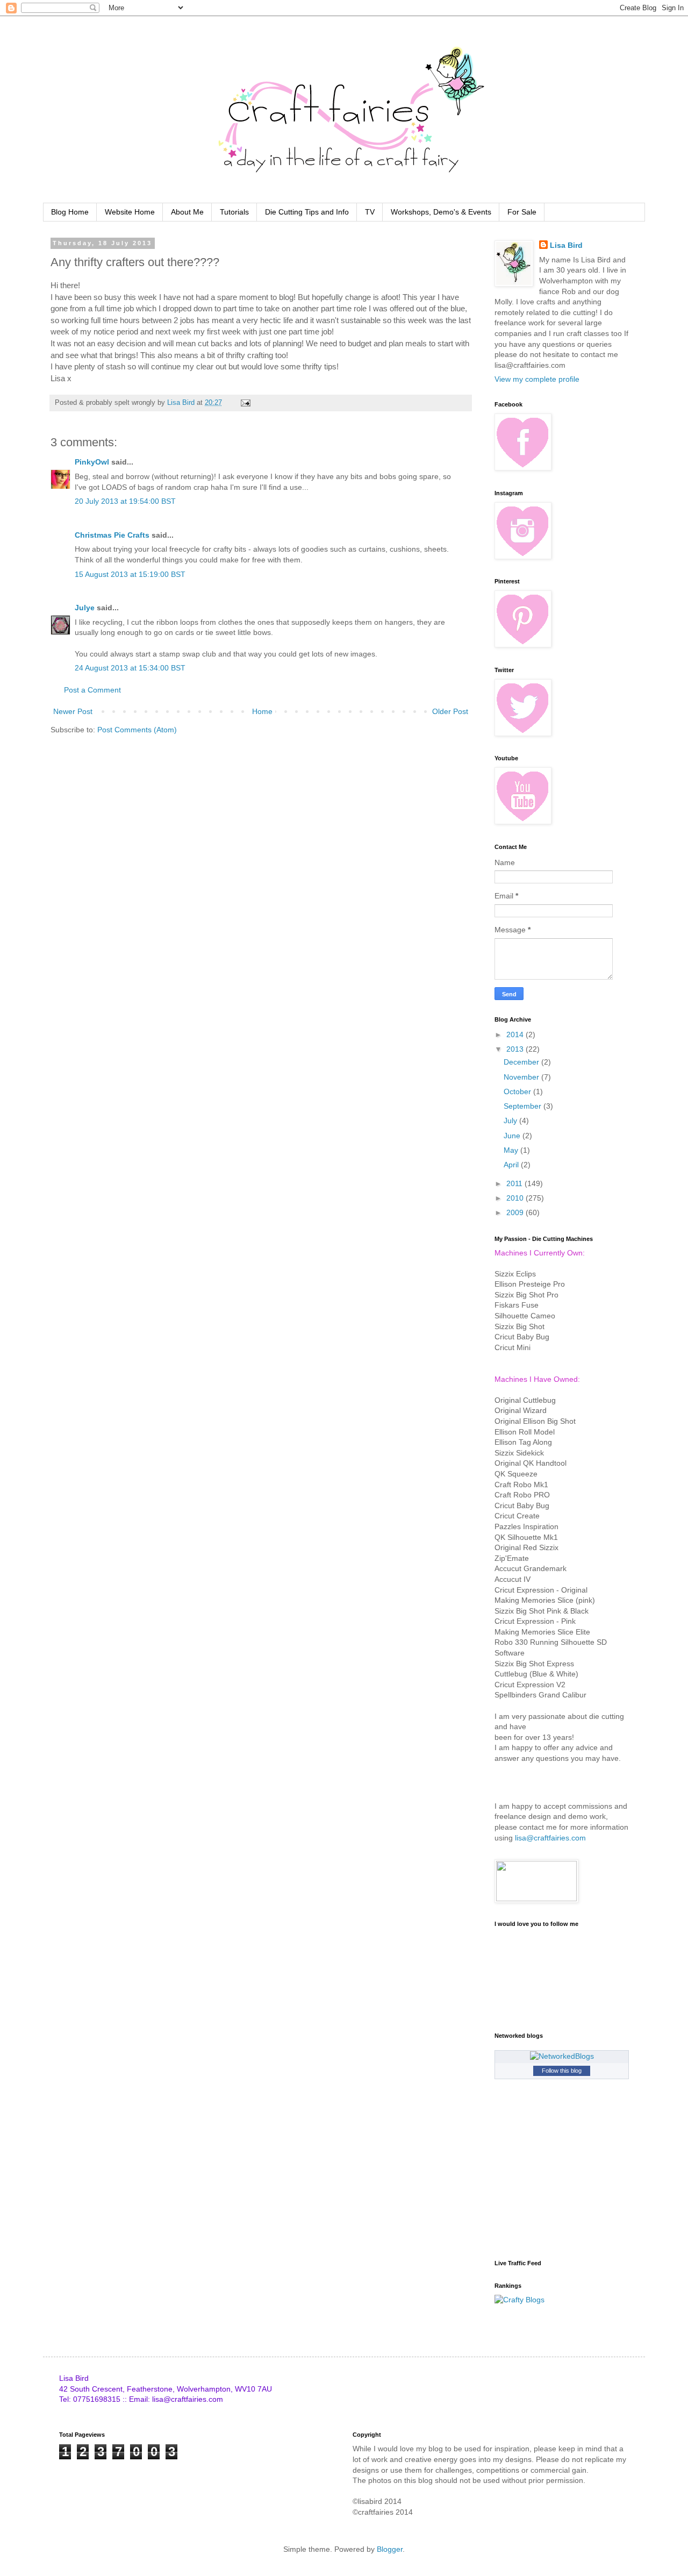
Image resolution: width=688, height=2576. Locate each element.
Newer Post (73, 711)
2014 (516, 1034)
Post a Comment (92, 690)
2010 (516, 1198)
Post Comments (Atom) (137, 730)
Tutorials (234, 212)
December (522, 1062)
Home (262, 711)
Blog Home (70, 212)
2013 (516, 1049)
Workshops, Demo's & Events (441, 212)
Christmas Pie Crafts (112, 535)
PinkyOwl (92, 462)
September (524, 1106)
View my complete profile (537, 379)
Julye (85, 608)
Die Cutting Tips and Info (307, 212)
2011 (515, 1183)
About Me (187, 212)
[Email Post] (245, 403)
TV (370, 212)
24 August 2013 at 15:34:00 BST (130, 668)
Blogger (390, 2549)
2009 (516, 1212)
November (522, 1077)
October (518, 1091)
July (511, 1121)
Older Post (450, 711)
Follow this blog (562, 2071)
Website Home (130, 212)
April (512, 1165)
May (512, 1150)
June (513, 1136)
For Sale (522, 212)
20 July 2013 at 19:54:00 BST (125, 501)
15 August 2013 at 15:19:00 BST (130, 574)
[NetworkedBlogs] (562, 2056)
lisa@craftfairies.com (550, 1838)
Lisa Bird (566, 245)
